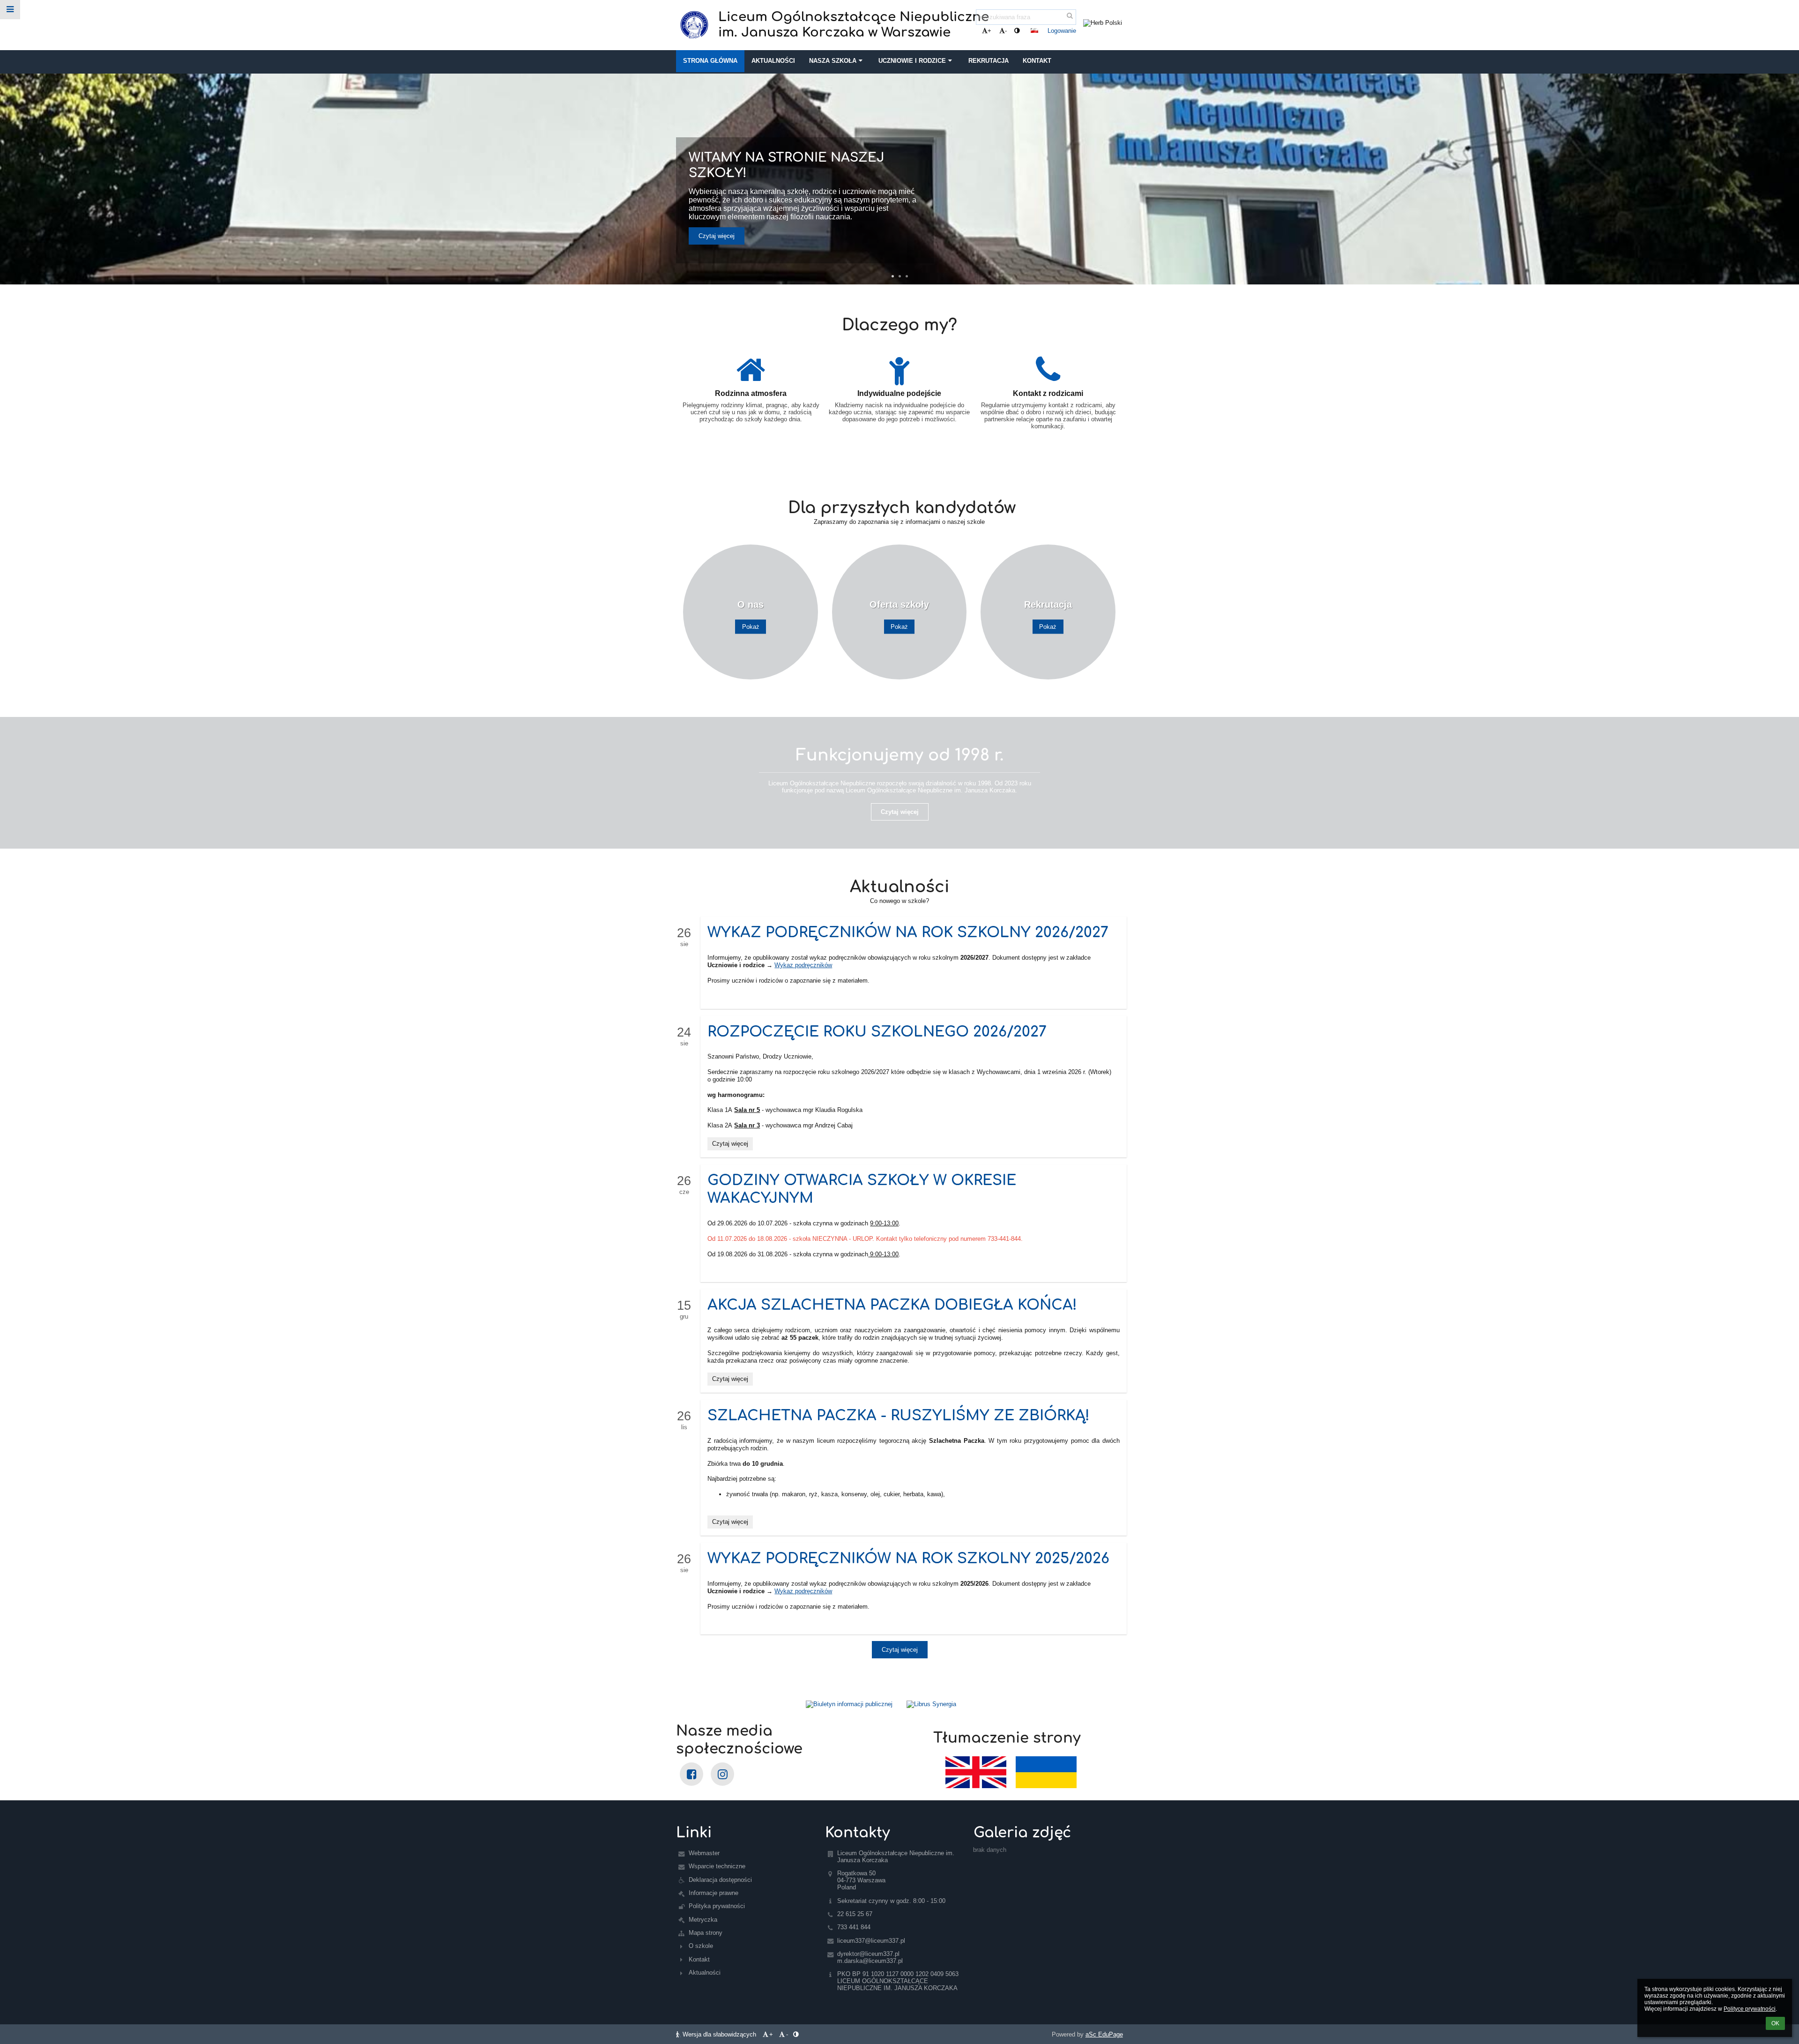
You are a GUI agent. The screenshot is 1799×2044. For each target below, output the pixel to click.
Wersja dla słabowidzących (719, 2034)
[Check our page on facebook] (691, 1774)
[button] (1017, 31)
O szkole (701, 1946)
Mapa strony (706, 1933)
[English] (976, 1772)
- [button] (1006, 31)
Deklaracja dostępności (720, 1880)
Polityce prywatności (1750, 2009)
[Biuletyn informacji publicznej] (788, 1704)
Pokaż (751, 627)
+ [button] (989, 31)
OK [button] (1775, 2023)
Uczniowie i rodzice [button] (912, 61)
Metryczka (703, 1920)
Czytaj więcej (717, 236)
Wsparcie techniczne (717, 1866)
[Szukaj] (1070, 16)
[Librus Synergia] (1011, 1704)
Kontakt (699, 1959)
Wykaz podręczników (803, 965)
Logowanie (1062, 31)
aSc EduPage (1104, 2034)
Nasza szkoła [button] (833, 61)
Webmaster (704, 1853)
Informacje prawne (714, 1893)
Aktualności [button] (773, 61)
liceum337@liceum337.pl (871, 1941)
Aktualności (705, 1973)
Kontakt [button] (1037, 61)
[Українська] (1046, 1772)
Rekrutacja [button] (989, 61)
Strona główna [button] (710, 61)
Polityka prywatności (717, 1906)
